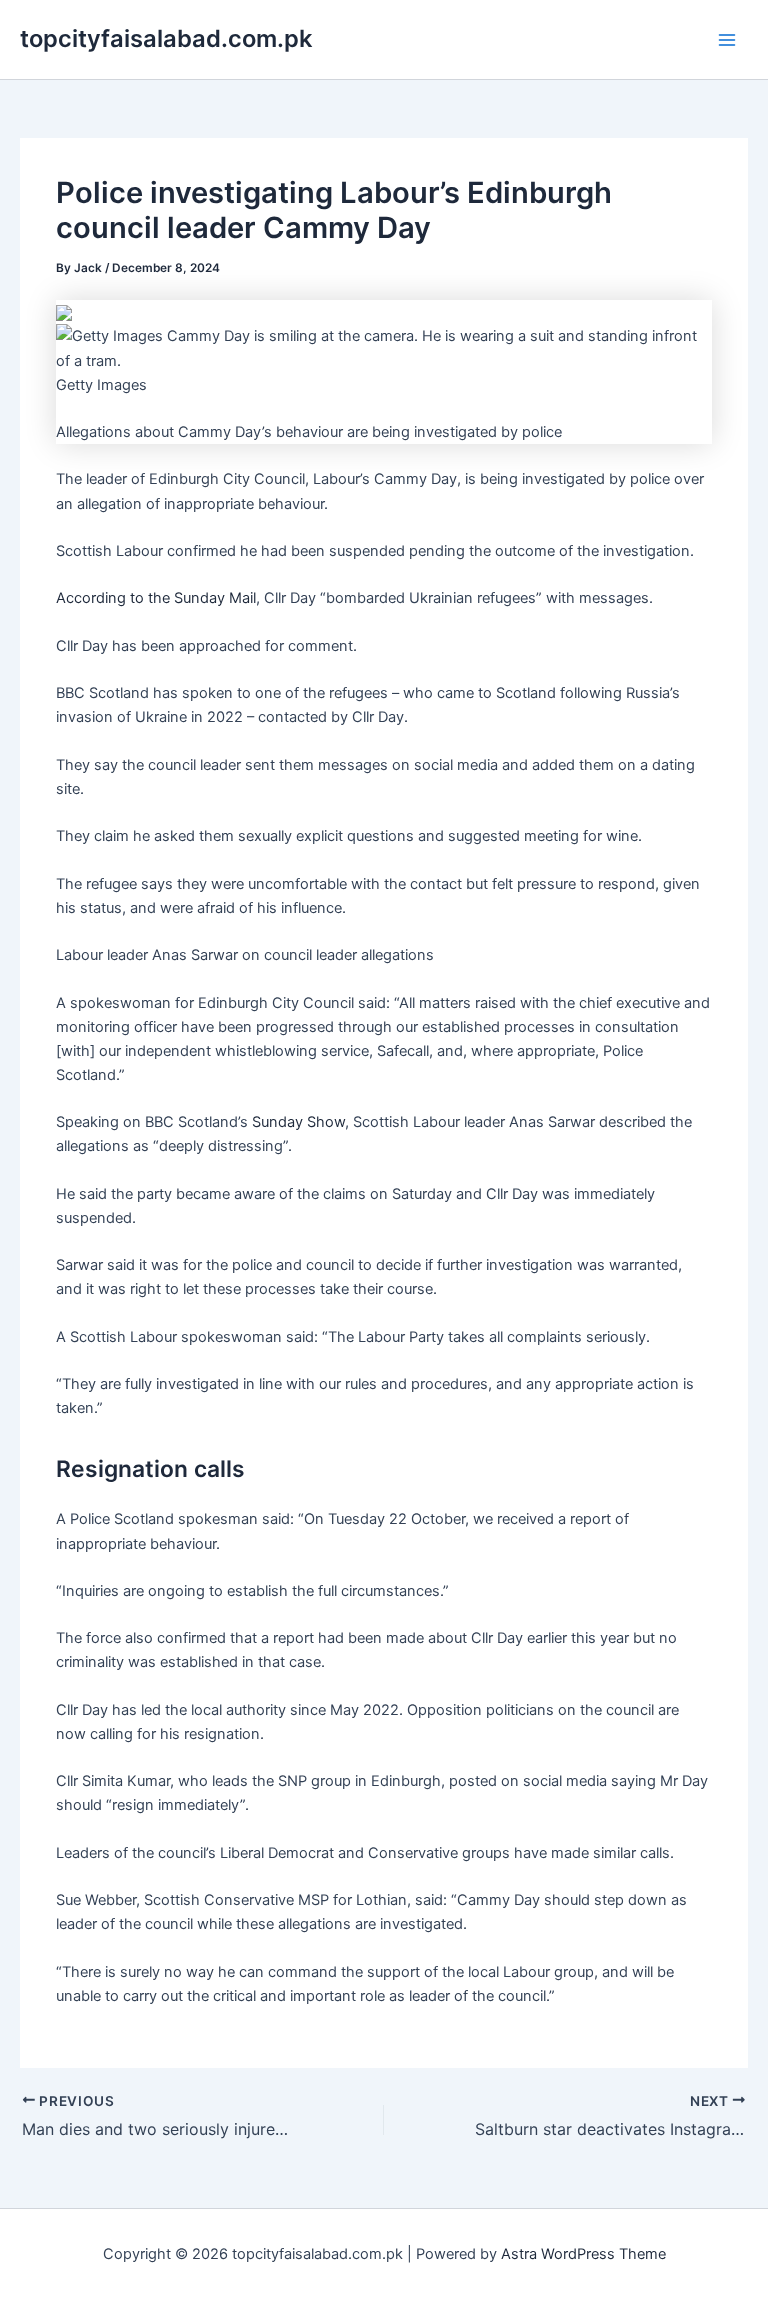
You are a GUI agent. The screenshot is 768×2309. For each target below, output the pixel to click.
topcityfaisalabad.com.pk (166, 38)
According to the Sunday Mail (156, 598)
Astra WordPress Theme (583, 2254)
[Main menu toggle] (727, 40)
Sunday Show (298, 1122)
